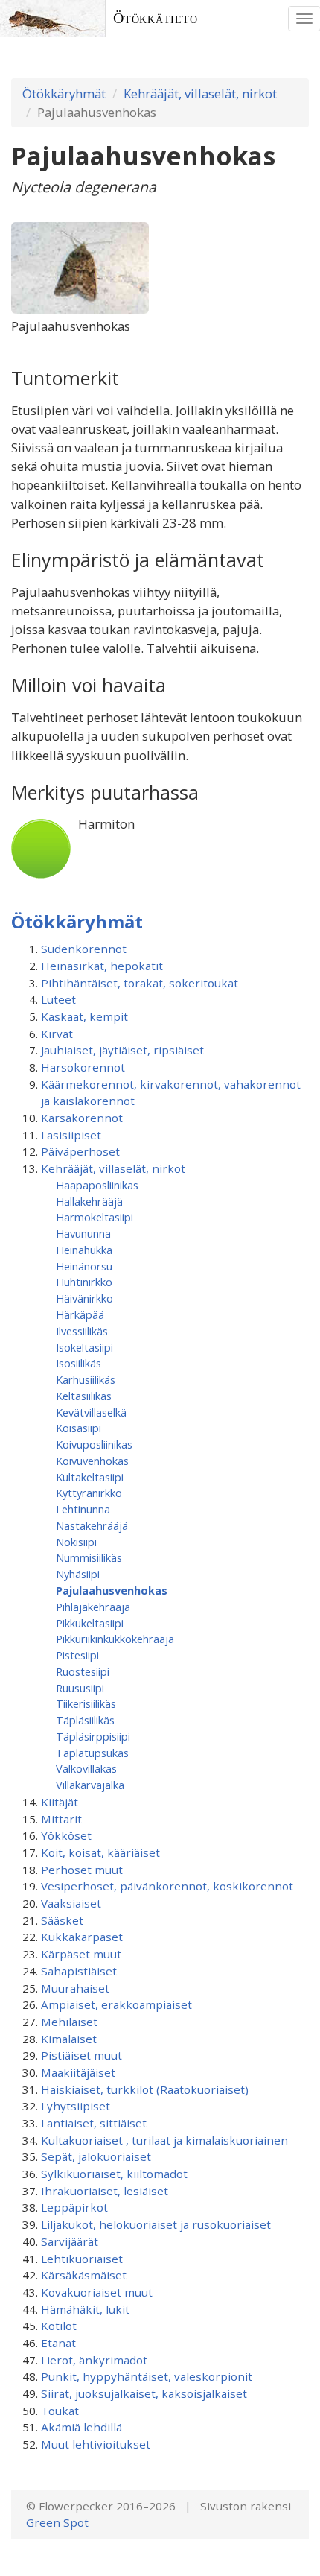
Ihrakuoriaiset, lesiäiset (105, 2191)
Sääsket (62, 1920)
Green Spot (57, 2522)
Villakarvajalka (90, 1785)
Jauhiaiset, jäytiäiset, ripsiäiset (122, 1050)
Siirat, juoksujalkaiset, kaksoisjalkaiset (144, 2393)
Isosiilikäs (79, 1363)
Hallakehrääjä (89, 1201)
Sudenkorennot (84, 949)
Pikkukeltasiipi (90, 1623)
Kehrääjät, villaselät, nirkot (200, 94)
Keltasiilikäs (84, 1396)
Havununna (83, 1233)
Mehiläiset (69, 2022)
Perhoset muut (82, 1870)
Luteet (58, 999)
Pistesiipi (77, 1655)
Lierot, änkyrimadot (94, 2360)
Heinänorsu (84, 1266)
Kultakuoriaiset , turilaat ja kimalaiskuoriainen (164, 2140)
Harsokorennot (83, 1067)
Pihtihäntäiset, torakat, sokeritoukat (140, 983)
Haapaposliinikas (97, 1185)
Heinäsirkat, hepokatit (102, 966)
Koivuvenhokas (92, 1461)
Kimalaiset (69, 2039)
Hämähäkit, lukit (85, 2309)
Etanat (58, 2343)
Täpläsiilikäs (85, 1720)
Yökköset (66, 1835)
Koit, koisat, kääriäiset (100, 1852)
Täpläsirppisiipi (93, 1736)
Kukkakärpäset (82, 1937)
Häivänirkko (84, 1298)
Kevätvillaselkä (91, 1412)
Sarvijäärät (70, 2241)
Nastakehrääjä (92, 1525)
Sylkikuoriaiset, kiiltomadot (114, 2174)
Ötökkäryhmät (64, 94)
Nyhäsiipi (78, 1574)
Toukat (60, 2411)
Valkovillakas (86, 1768)
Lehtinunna (83, 1509)
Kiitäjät (60, 1802)
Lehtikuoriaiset (82, 2259)
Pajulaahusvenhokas (112, 1590)
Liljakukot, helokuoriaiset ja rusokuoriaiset (156, 2224)
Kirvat (57, 1034)
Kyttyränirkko (89, 1493)
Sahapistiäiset (79, 1971)
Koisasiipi (79, 1428)
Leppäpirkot (74, 2207)
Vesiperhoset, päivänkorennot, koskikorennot (167, 1886)
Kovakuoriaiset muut (97, 2292)
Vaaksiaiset (71, 1903)
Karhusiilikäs (86, 1379)
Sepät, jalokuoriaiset (96, 2156)
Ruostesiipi (83, 1671)
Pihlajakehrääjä (93, 1607)
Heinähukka (84, 1250)
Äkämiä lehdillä (81, 2427)
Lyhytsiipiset (76, 2106)
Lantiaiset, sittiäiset (94, 2123)
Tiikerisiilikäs (86, 1703)
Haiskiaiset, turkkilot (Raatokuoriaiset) (145, 2089)
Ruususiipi (80, 1688)
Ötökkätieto (156, 18)
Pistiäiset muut (81, 2055)
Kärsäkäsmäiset (84, 2275)
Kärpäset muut (81, 1954)
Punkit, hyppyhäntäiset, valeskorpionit (147, 2376)
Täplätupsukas (92, 1753)
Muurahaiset (75, 1988)
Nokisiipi (76, 1542)
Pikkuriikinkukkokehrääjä (115, 1639)
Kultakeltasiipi (90, 1477)
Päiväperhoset (80, 1151)
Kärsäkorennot (82, 1118)
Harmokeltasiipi (95, 1217)
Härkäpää (80, 1314)
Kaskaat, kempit (84, 1016)
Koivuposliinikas (94, 1444)
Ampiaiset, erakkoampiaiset (116, 2004)
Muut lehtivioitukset (96, 2444)
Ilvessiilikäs (82, 1331)
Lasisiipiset (71, 1135)
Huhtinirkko (84, 1282)
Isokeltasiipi (84, 1347)
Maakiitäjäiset (78, 2072)
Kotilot (59, 2326)
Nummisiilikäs (89, 1557)
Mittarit (61, 1819)
